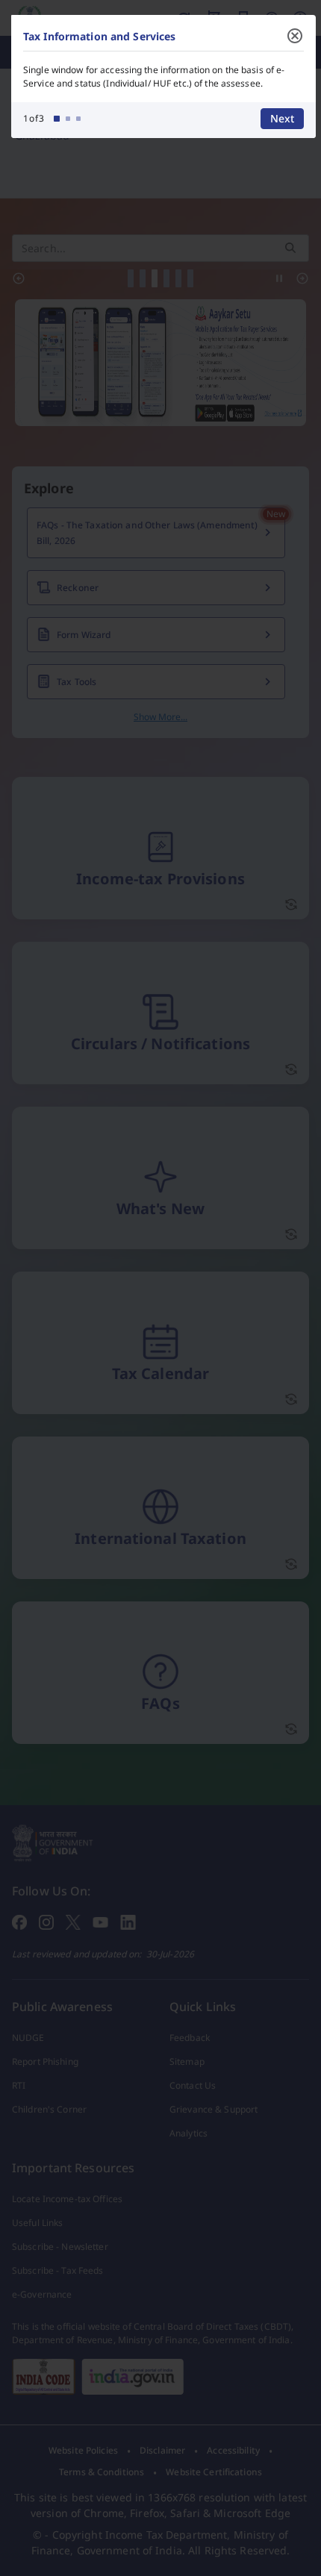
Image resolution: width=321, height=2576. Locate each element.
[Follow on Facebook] (19, 1921)
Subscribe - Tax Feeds (58, 2270)
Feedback (190, 2038)
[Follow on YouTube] (100, 1921)
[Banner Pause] (279, 278)
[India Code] (44, 2377)
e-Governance (42, 2294)
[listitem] (83, 2451)
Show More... (160, 717)
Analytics (188, 2133)
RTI (19, 2085)
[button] (131, 278)
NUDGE (28, 2038)
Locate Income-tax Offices (67, 2199)
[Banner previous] (19, 278)
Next (282, 118)
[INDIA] (133, 2377)
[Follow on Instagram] (46, 1921)
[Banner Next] (302, 278)
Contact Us (193, 2085)
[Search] (290, 248)
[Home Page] (53, 1842)
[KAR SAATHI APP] (160, 363)
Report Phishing (45, 2061)
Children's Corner (49, 2109)
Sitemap (187, 2061)
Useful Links (37, 2223)
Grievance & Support (214, 2109)
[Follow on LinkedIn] (128, 1921)
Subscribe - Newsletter (60, 2247)
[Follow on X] (73, 1921)
